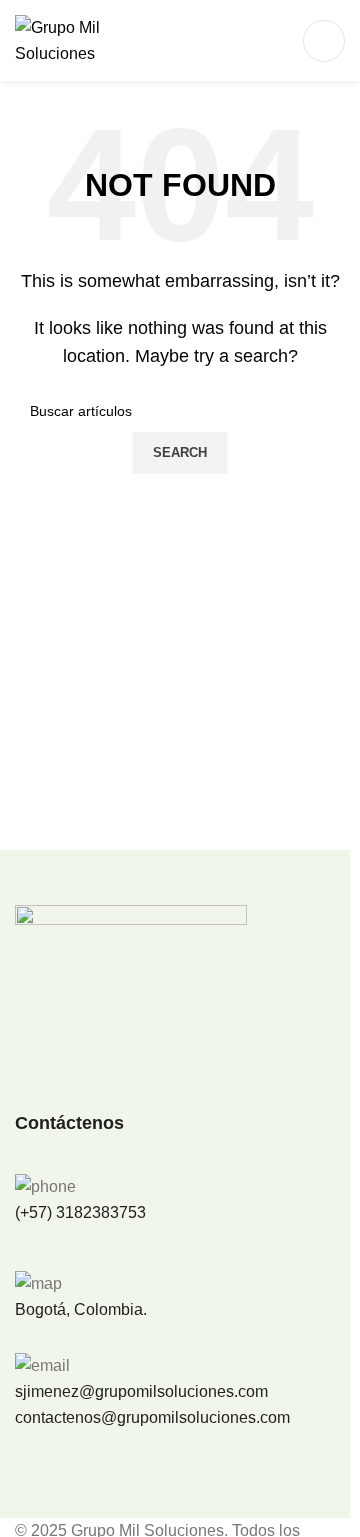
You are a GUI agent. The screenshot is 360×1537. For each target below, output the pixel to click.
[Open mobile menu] (324, 41)
